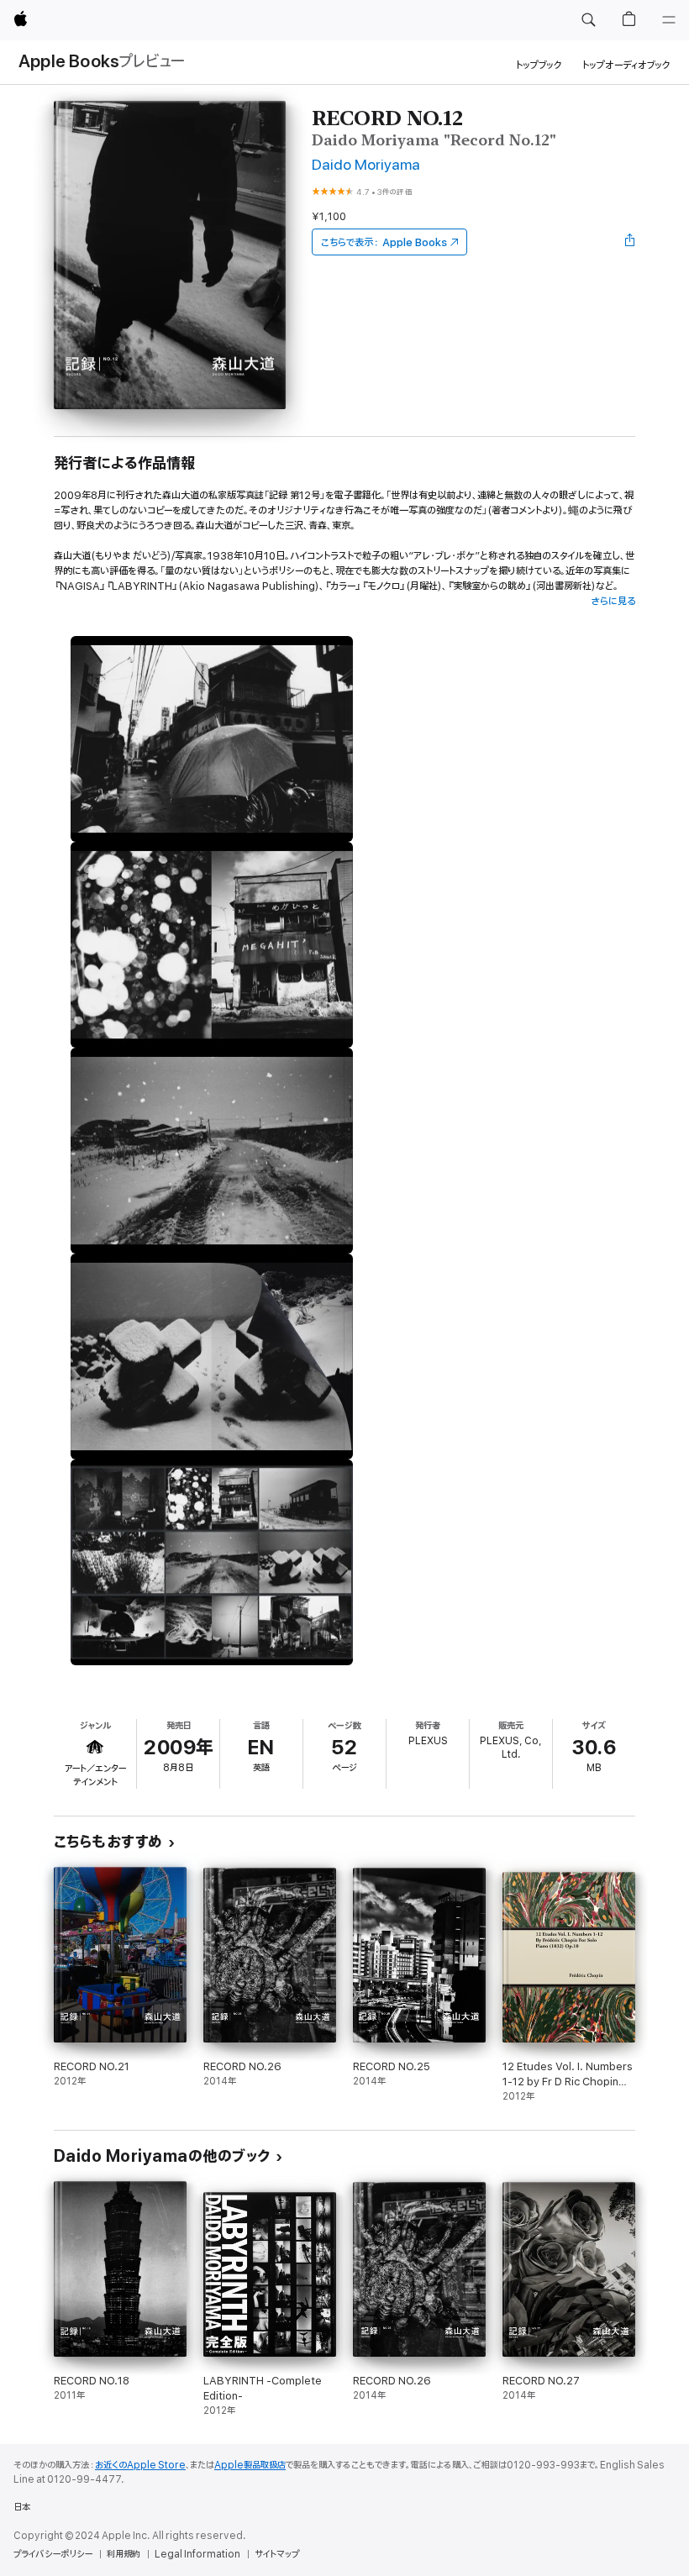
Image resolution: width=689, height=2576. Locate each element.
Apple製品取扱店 (250, 2465)
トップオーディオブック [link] (626, 65)
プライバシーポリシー (53, 2554)
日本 (22, 2507)
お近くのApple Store (140, 2465)
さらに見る (613, 601)
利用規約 (124, 2554)
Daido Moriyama (366, 165)
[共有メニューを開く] (630, 242)
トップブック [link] (539, 65)
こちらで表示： (384, 242)
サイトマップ (277, 2554)
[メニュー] (669, 20)
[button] (588, 20)
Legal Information (197, 2554)
